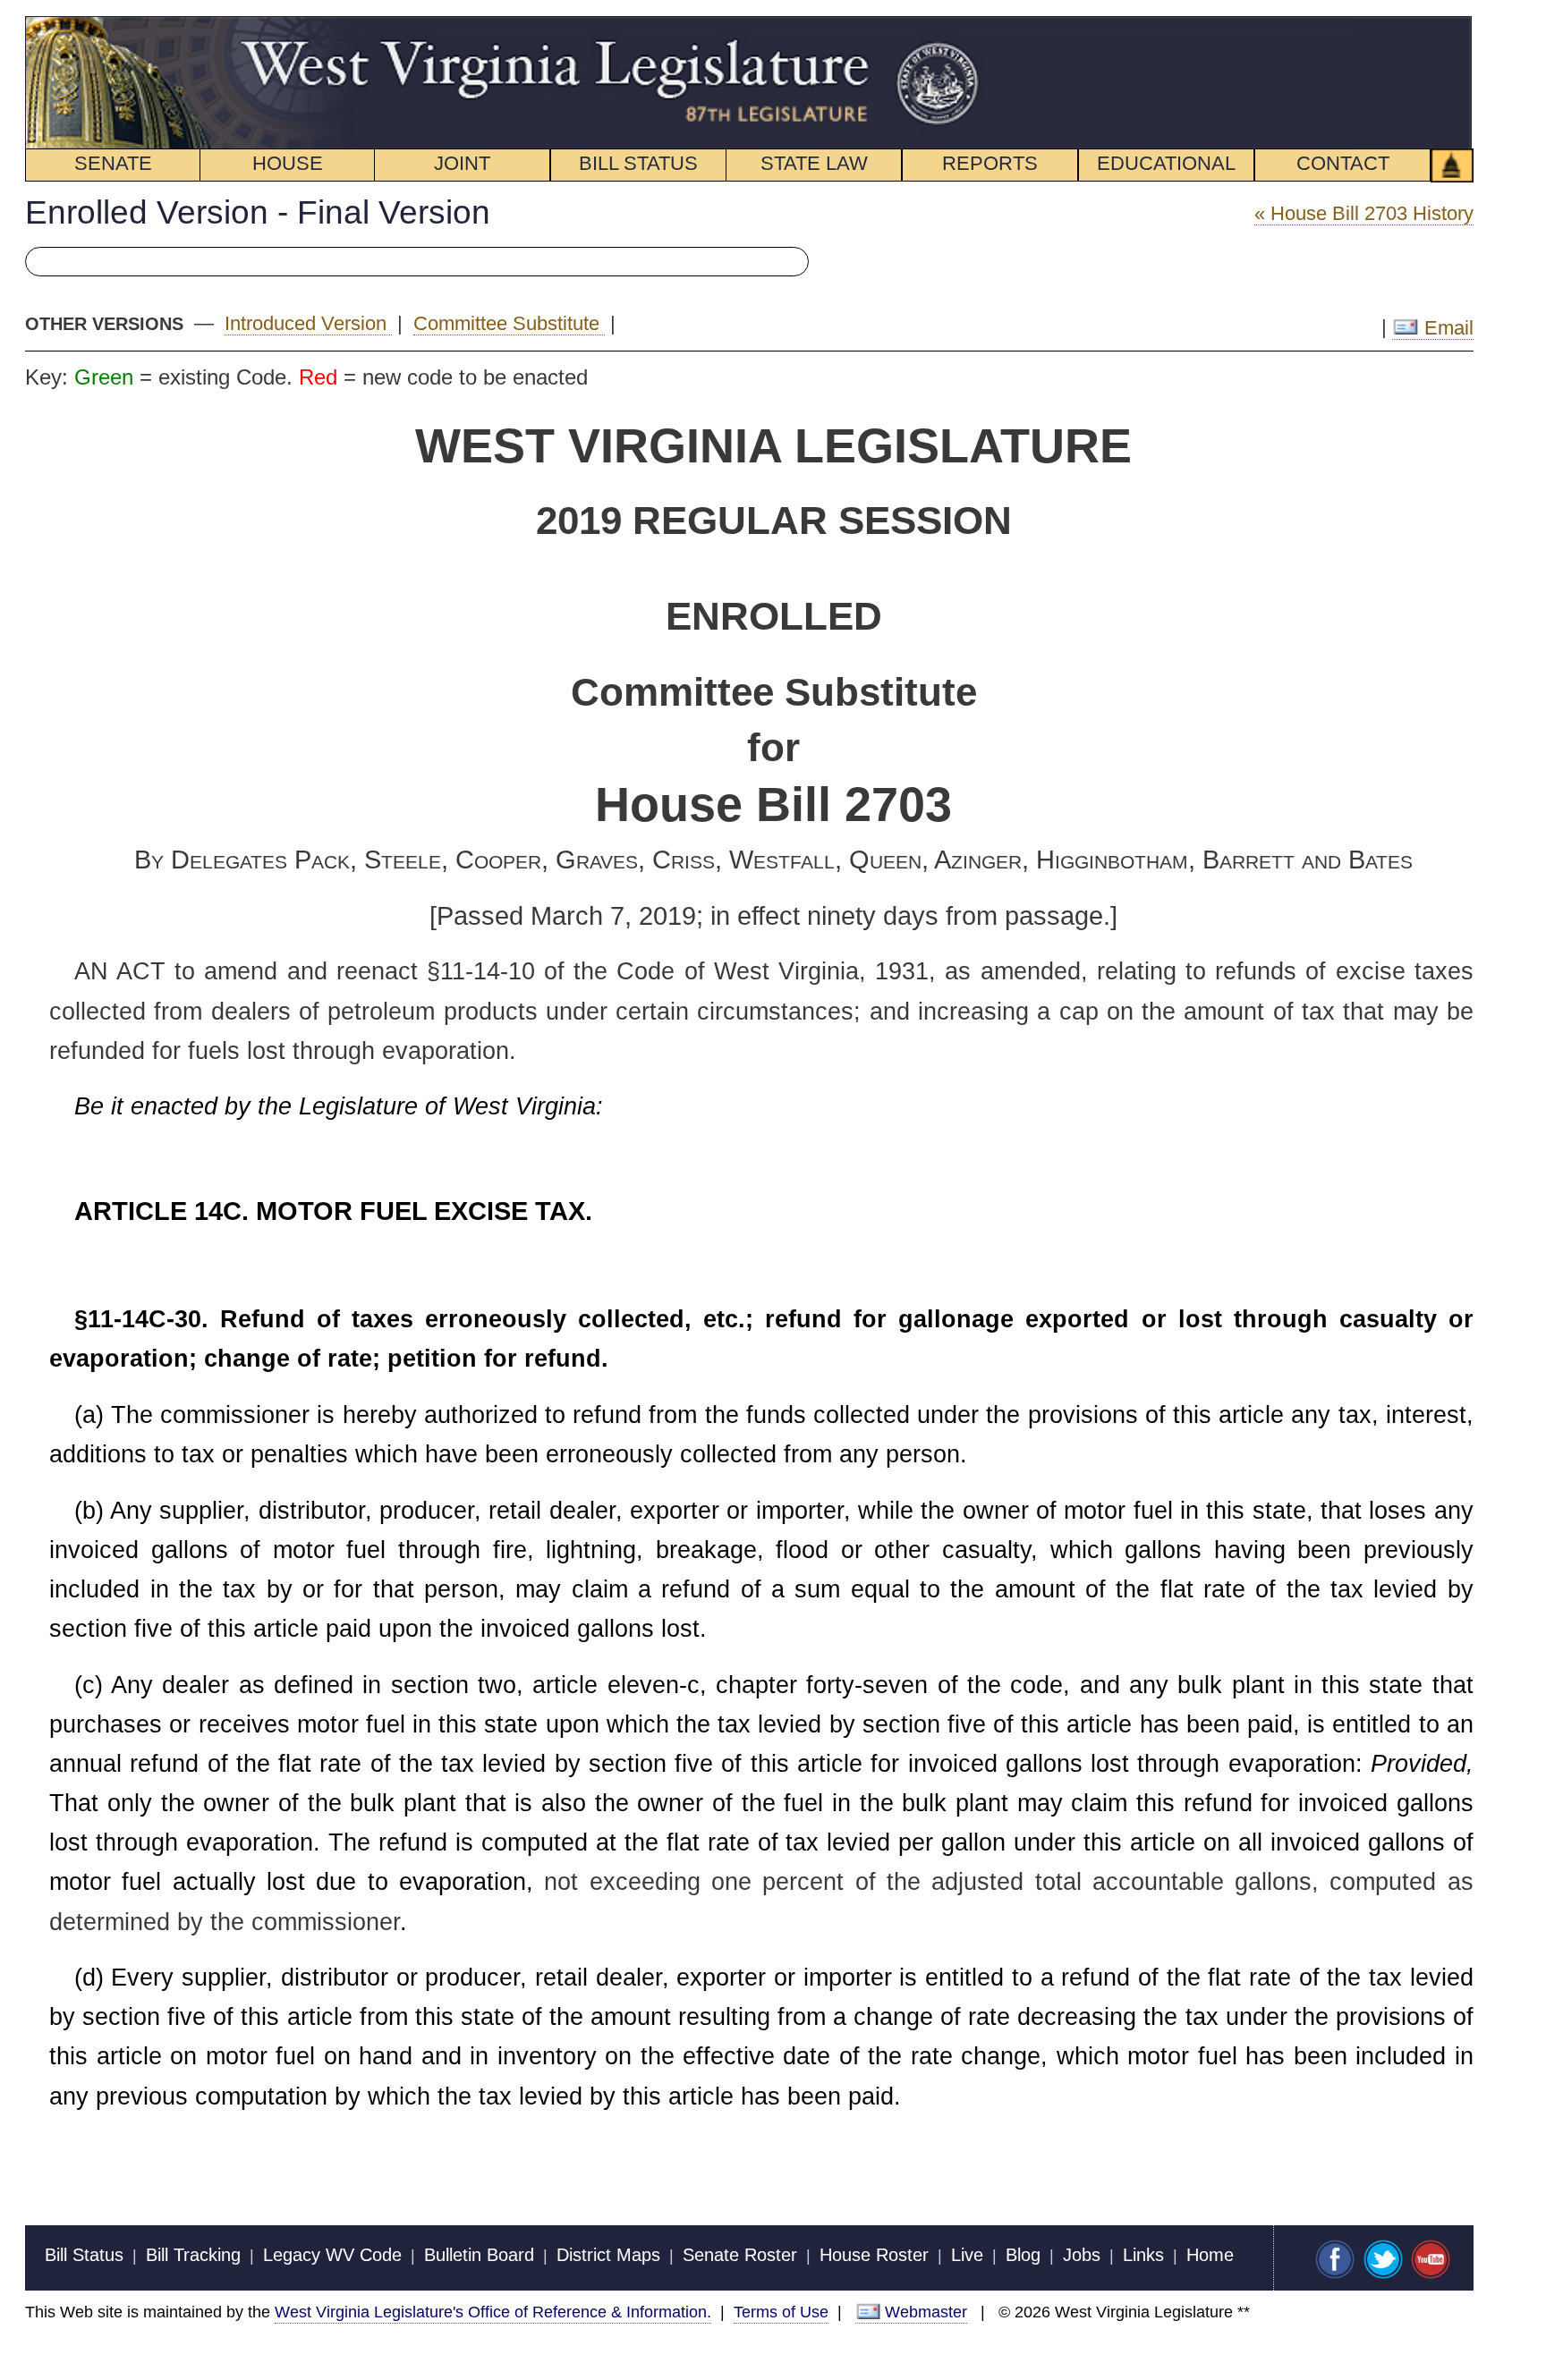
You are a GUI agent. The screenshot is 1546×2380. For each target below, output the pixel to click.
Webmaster (926, 2312)
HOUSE (288, 163)
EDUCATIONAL (1166, 163)
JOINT (462, 163)
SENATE (113, 163)
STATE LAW (814, 163)
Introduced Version (308, 323)
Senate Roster (740, 2255)
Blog (1023, 2255)
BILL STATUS (638, 163)
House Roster (874, 2255)
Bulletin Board (479, 2255)
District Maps (608, 2255)
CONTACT (1343, 163)
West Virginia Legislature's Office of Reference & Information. (493, 2312)
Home (1210, 2255)
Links (1143, 2255)
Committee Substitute (509, 323)
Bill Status (84, 2255)
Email (1446, 328)
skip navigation (952, 26)
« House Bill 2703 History (1364, 213)
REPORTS (990, 163)
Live (967, 2255)
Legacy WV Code (332, 2255)
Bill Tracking (193, 2255)
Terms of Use (781, 2312)
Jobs (1082, 2255)
